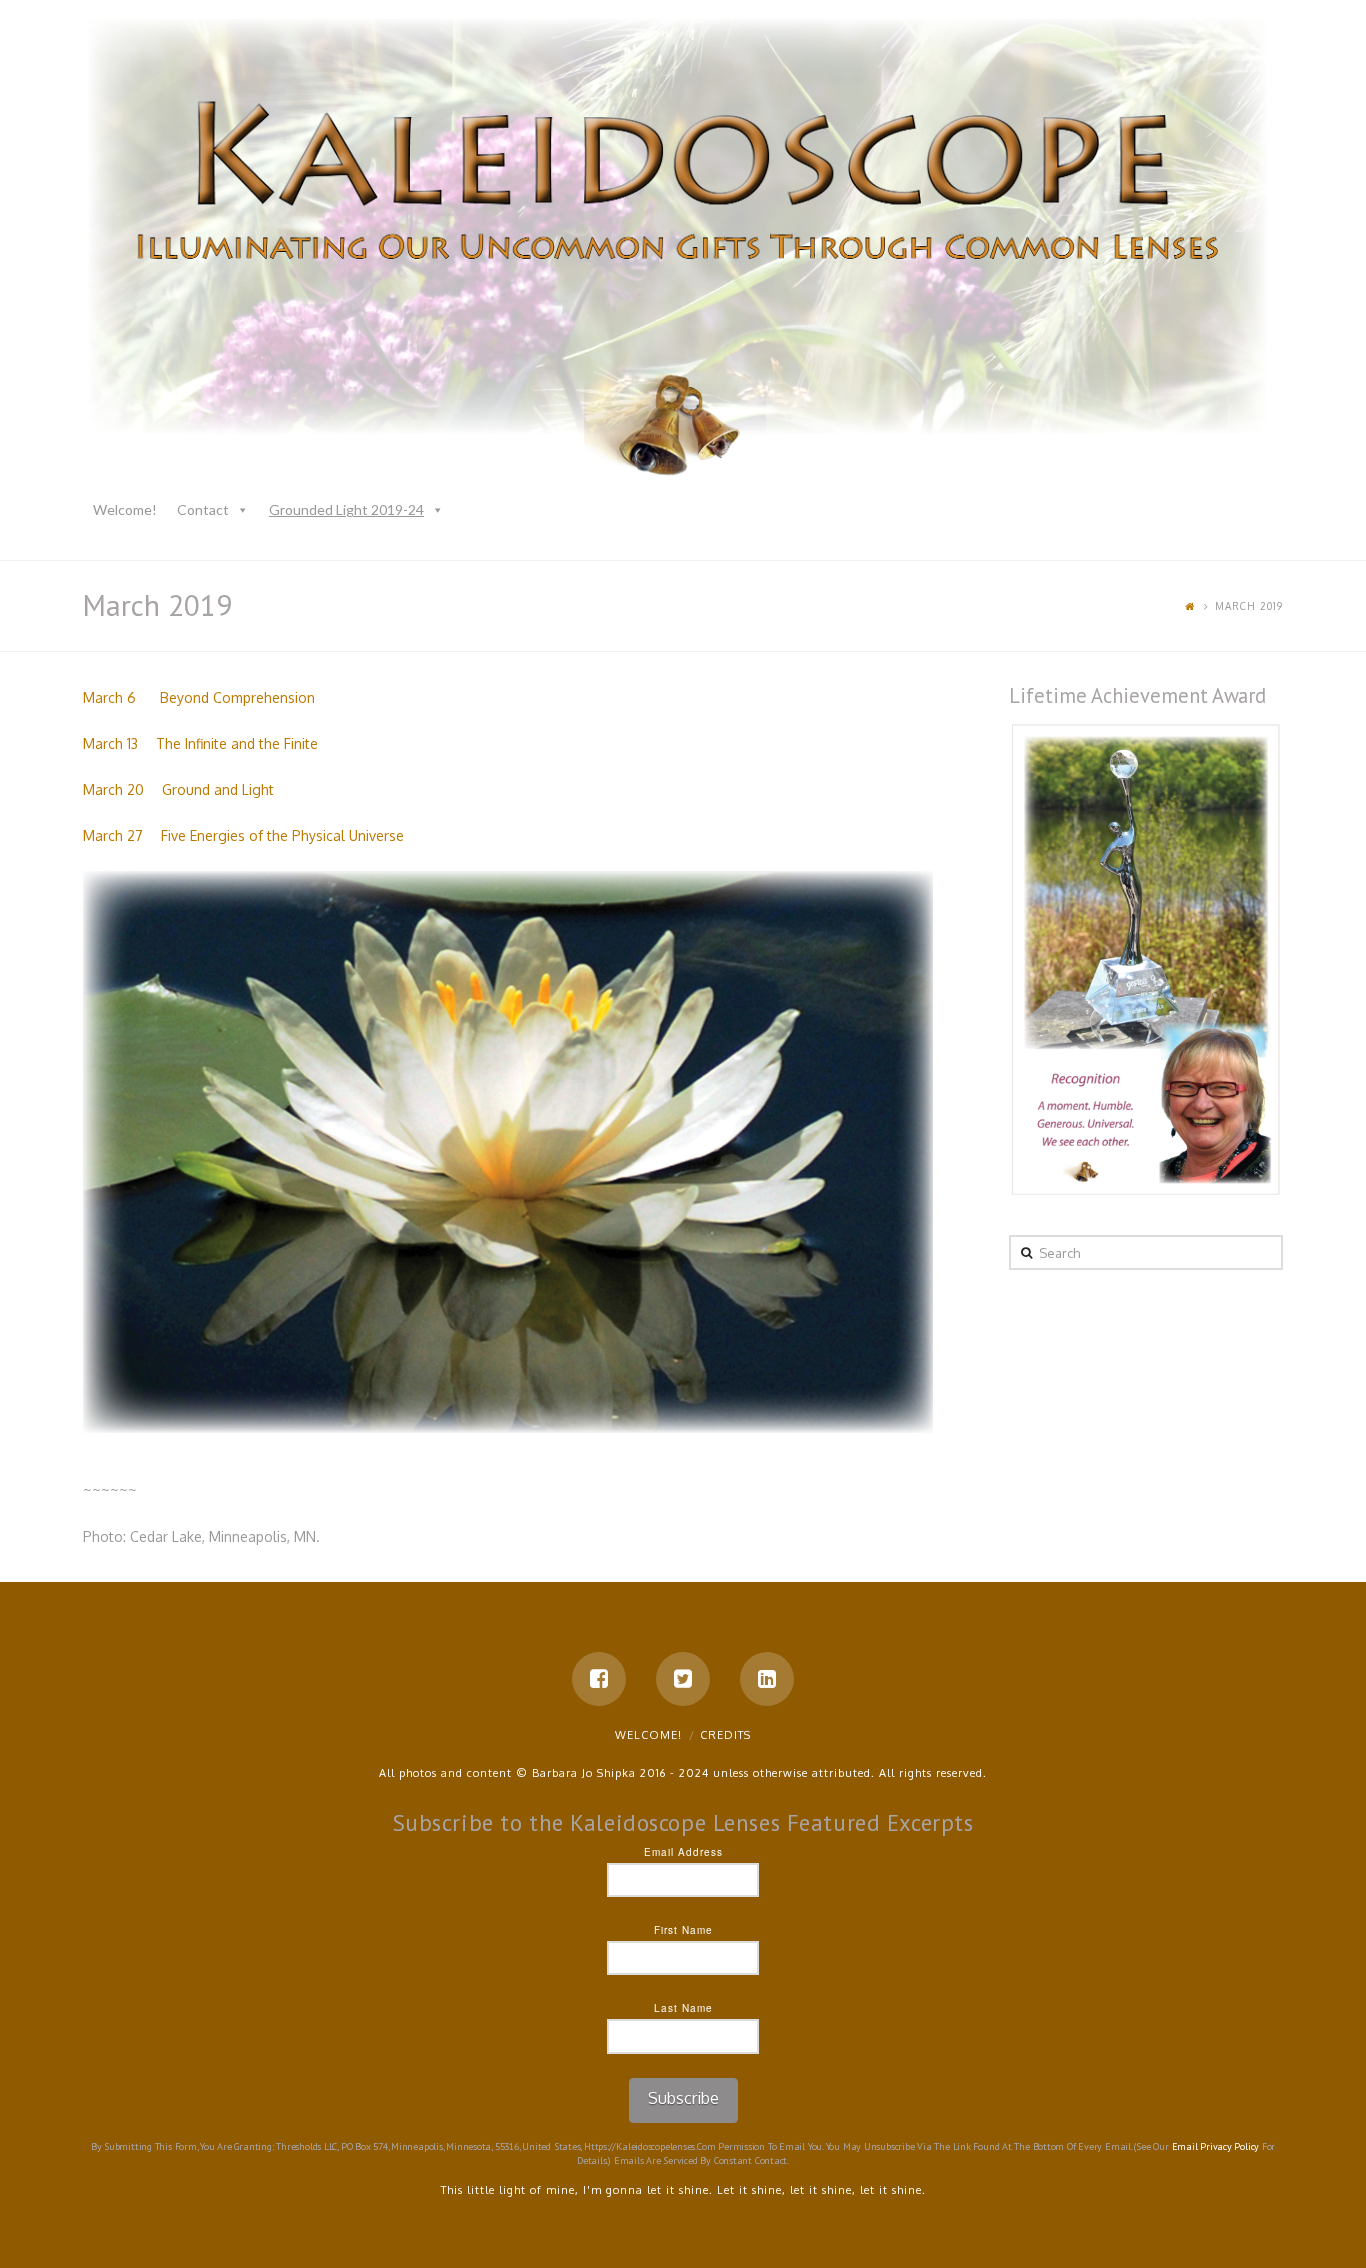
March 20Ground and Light (178, 789)
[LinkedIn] (767, 1679)
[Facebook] (599, 1679)
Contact (203, 509)
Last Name (683, 2008)
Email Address (683, 1852)
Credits (725, 1735)
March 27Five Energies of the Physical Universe (243, 835)
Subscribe (683, 2098)
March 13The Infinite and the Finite (200, 743)
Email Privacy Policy (1216, 2146)
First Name (683, 1930)
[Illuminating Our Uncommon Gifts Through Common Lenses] (683, 251)
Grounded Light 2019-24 (346, 509)
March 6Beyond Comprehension (199, 697)
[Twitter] (683, 1679)
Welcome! (125, 509)
